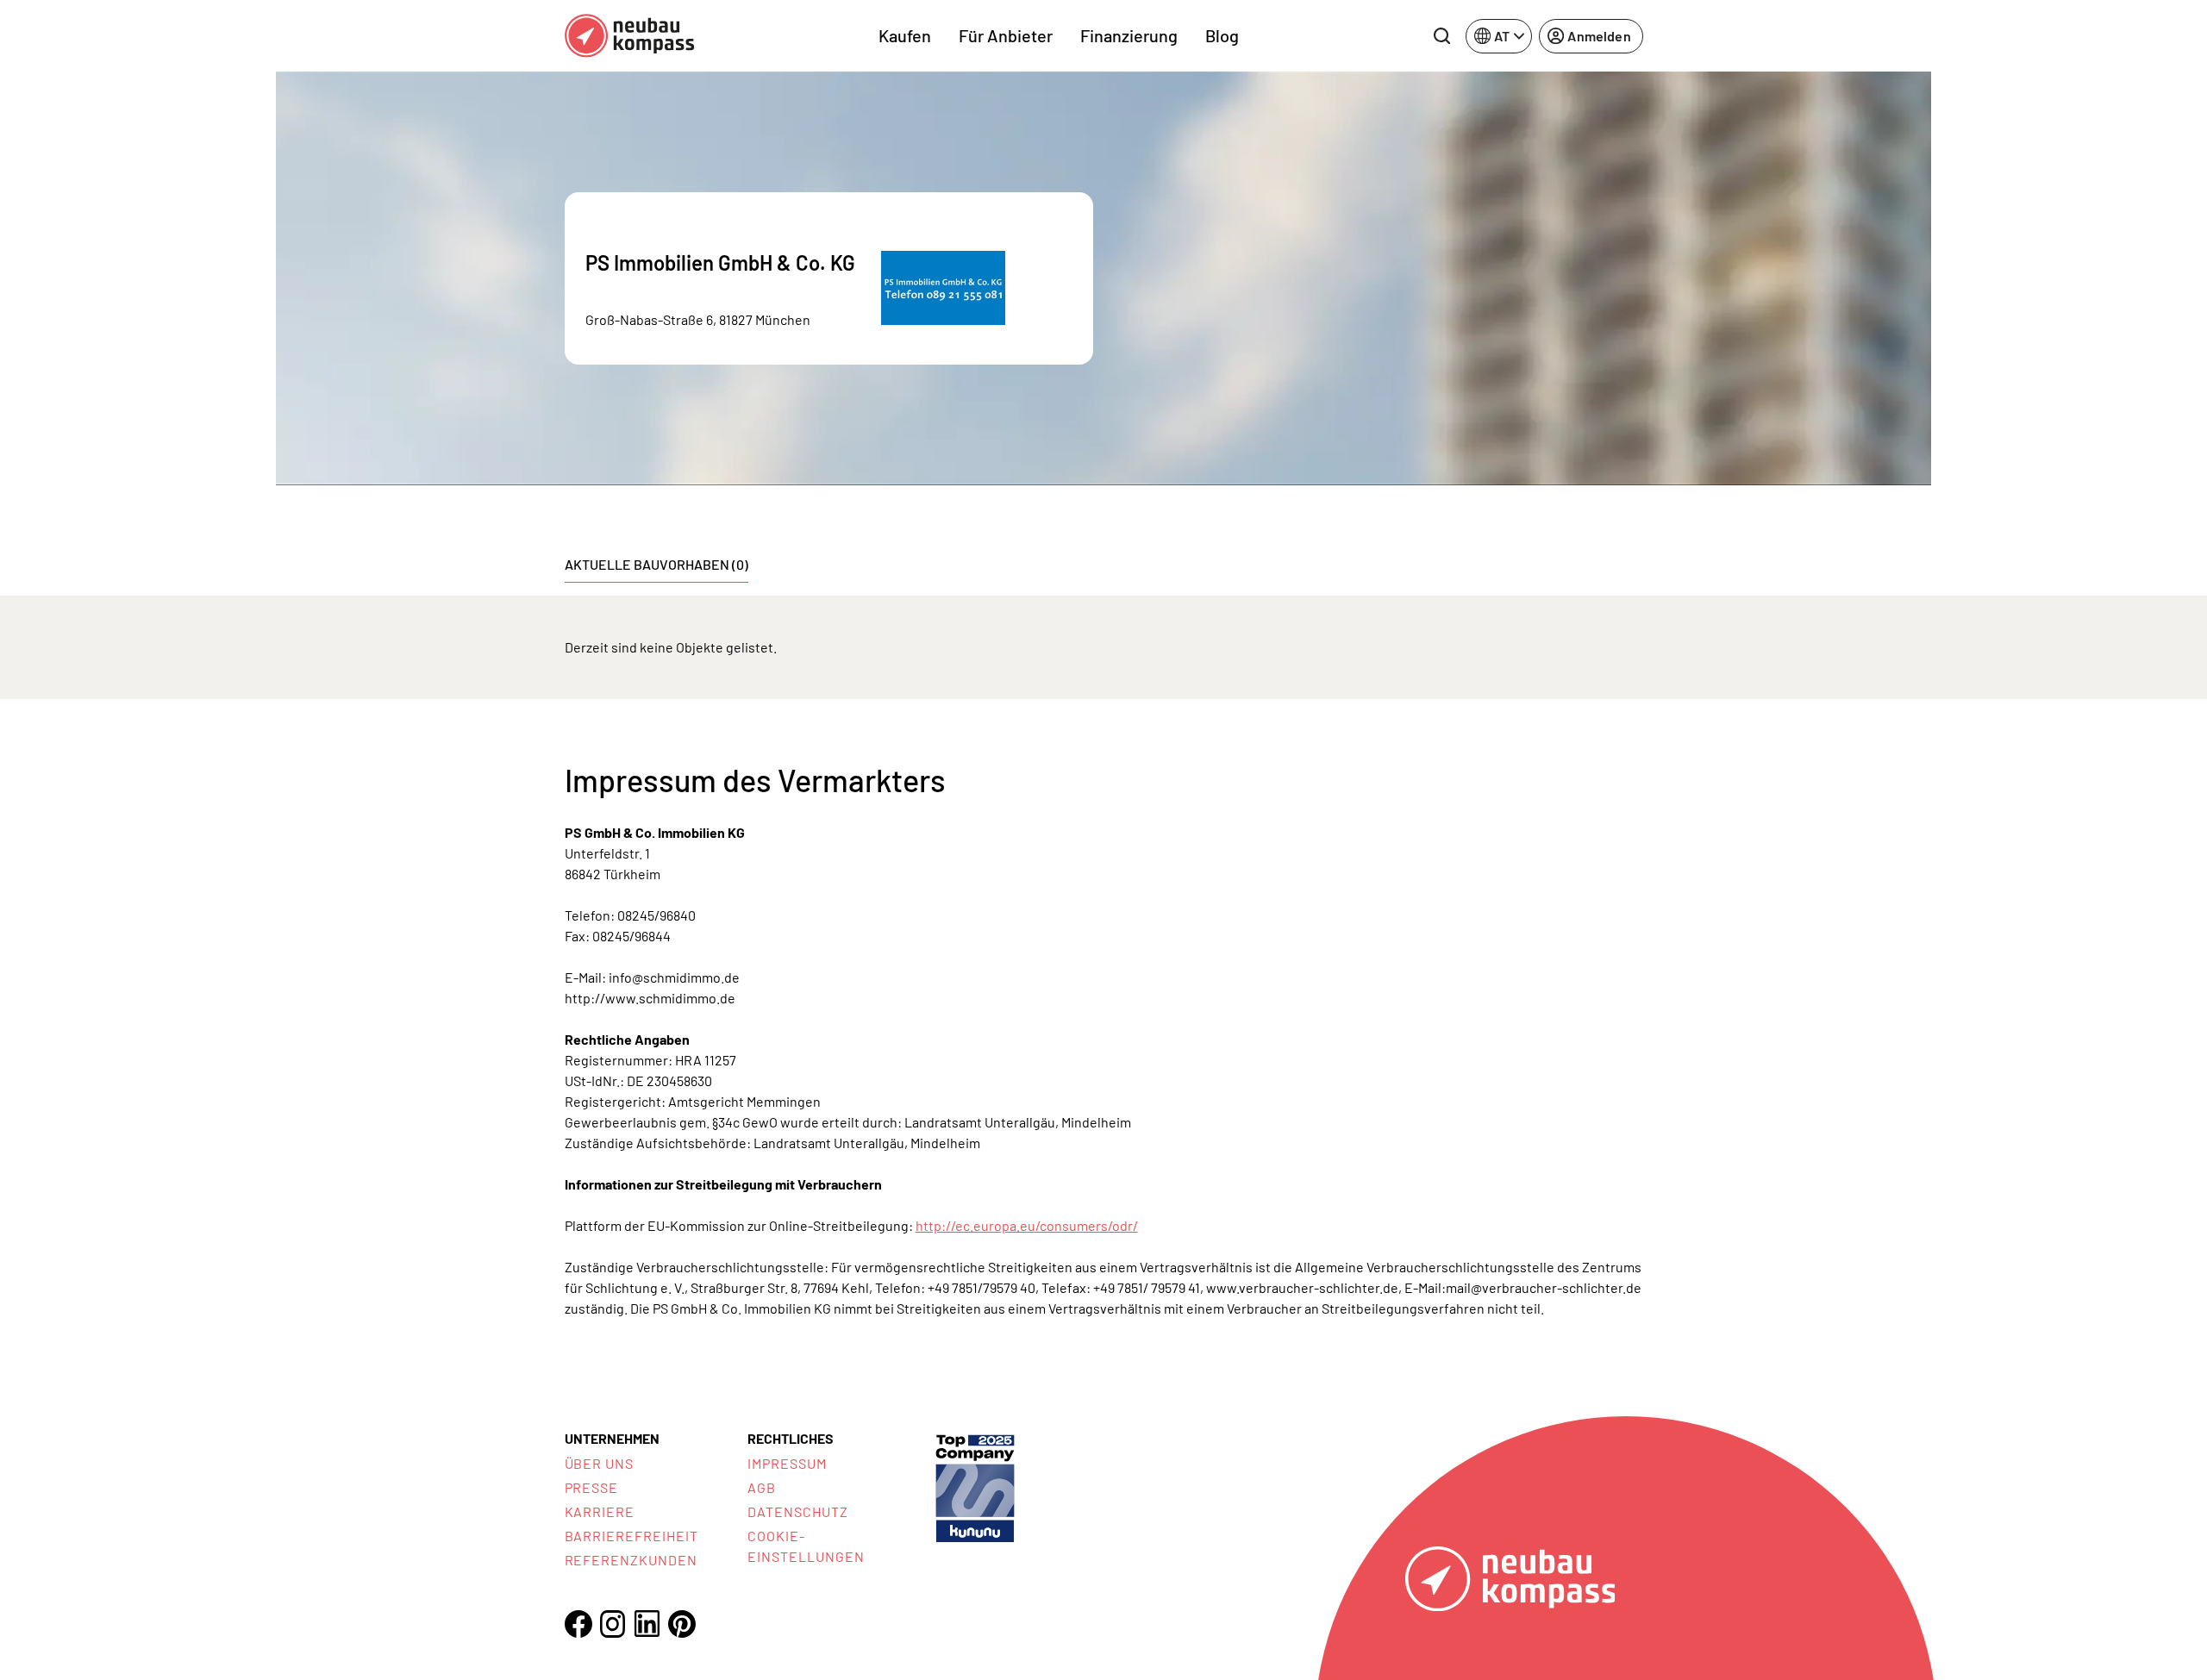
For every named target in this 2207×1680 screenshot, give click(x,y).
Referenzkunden (631, 1560)
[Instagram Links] (613, 1624)
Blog (1222, 35)
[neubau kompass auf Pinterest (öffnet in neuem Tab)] (682, 1624)
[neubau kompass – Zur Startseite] (629, 36)
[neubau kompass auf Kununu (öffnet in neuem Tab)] (975, 1486)
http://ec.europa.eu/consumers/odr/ (1027, 1225)
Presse (592, 1487)
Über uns (600, 1463)
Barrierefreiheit (631, 1536)
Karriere (600, 1511)
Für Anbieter (1006, 35)
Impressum (787, 1463)
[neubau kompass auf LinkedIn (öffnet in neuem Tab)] (647, 1624)
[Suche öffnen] (1441, 36)
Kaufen (905, 35)
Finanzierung (1129, 35)
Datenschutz (798, 1511)
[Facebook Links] (578, 1624)
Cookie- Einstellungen (806, 1546)
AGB (762, 1487)
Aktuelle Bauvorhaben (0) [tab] (656, 564)
